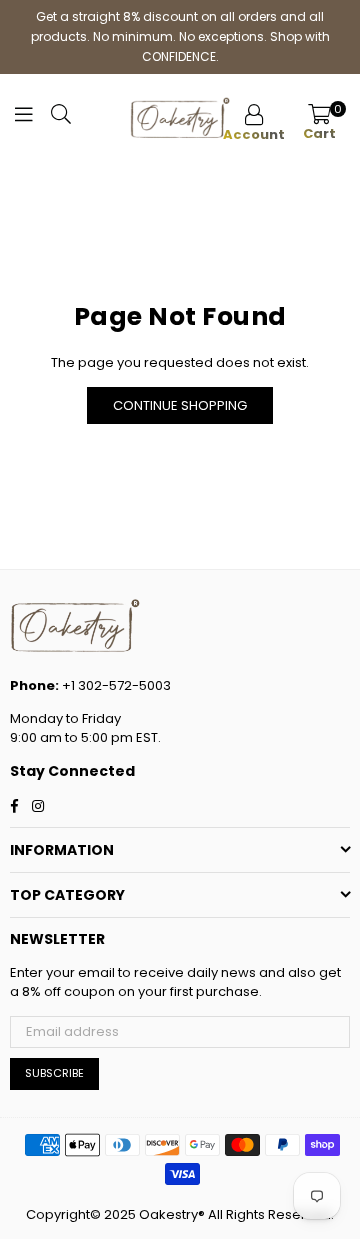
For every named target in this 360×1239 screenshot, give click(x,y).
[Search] (61, 119)
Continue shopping (180, 405)
